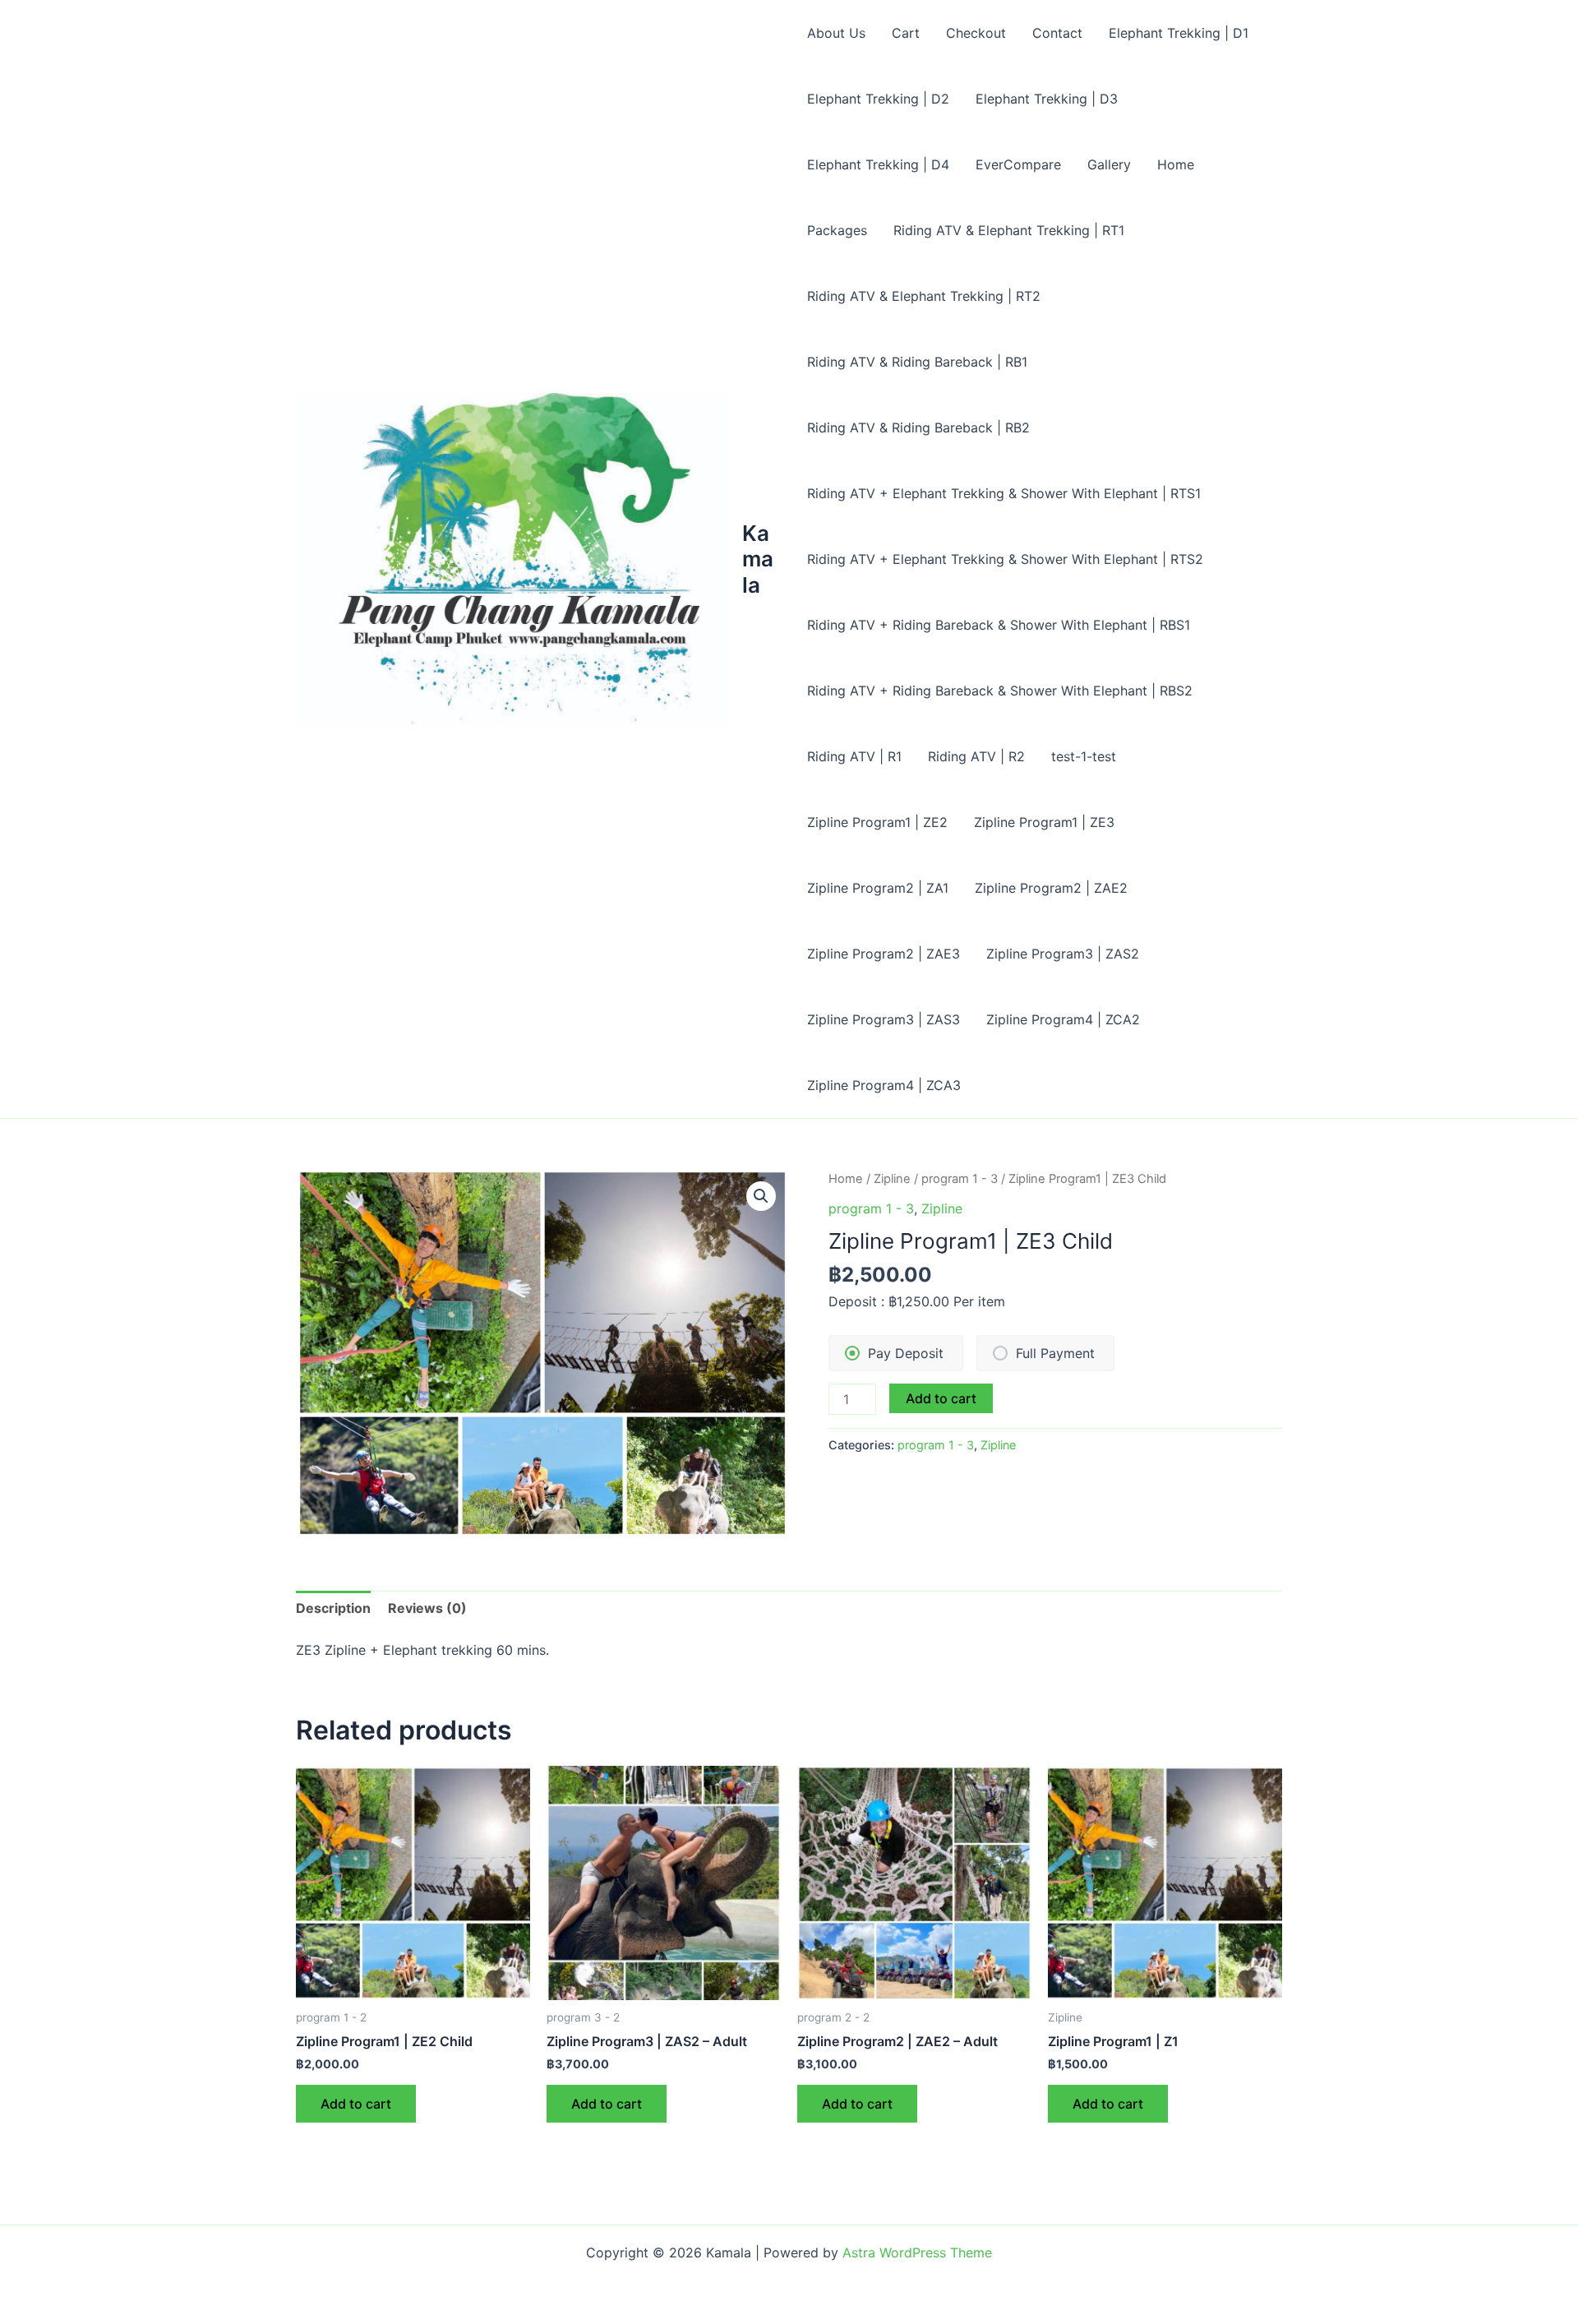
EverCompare (1018, 164)
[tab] (333, 1608)
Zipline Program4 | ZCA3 (884, 1085)
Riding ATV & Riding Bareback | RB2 (918, 427)
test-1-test (1084, 756)
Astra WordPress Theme (917, 2252)
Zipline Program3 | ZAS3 (884, 1019)
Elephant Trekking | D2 (878, 99)
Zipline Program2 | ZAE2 (1051, 888)
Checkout (976, 33)
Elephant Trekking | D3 (1047, 99)
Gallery (1109, 164)
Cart (906, 33)
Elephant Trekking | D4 (878, 164)
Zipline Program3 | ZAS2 (1063, 954)
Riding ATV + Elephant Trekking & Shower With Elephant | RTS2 (1005, 559)
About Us (836, 33)
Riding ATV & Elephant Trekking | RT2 (924, 296)
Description (333, 1608)
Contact (1057, 33)
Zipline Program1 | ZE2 (877, 822)
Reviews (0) (427, 1608)
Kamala (758, 559)
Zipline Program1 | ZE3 (1044, 822)
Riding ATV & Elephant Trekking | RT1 (1009, 230)
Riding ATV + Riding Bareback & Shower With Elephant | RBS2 (1000, 691)
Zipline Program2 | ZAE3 (884, 954)
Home (1176, 164)
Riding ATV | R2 (976, 756)
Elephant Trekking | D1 (1179, 33)
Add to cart (941, 1398)
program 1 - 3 (960, 1179)
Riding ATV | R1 (854, 756)
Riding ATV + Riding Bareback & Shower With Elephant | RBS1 (999, 625)
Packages (837, 230)
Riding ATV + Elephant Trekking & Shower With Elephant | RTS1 (1004, 493)
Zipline (892, 1179)
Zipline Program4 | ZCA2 (1063, 1019)
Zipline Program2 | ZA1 (878, 888)
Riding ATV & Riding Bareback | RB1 (917, 362)
